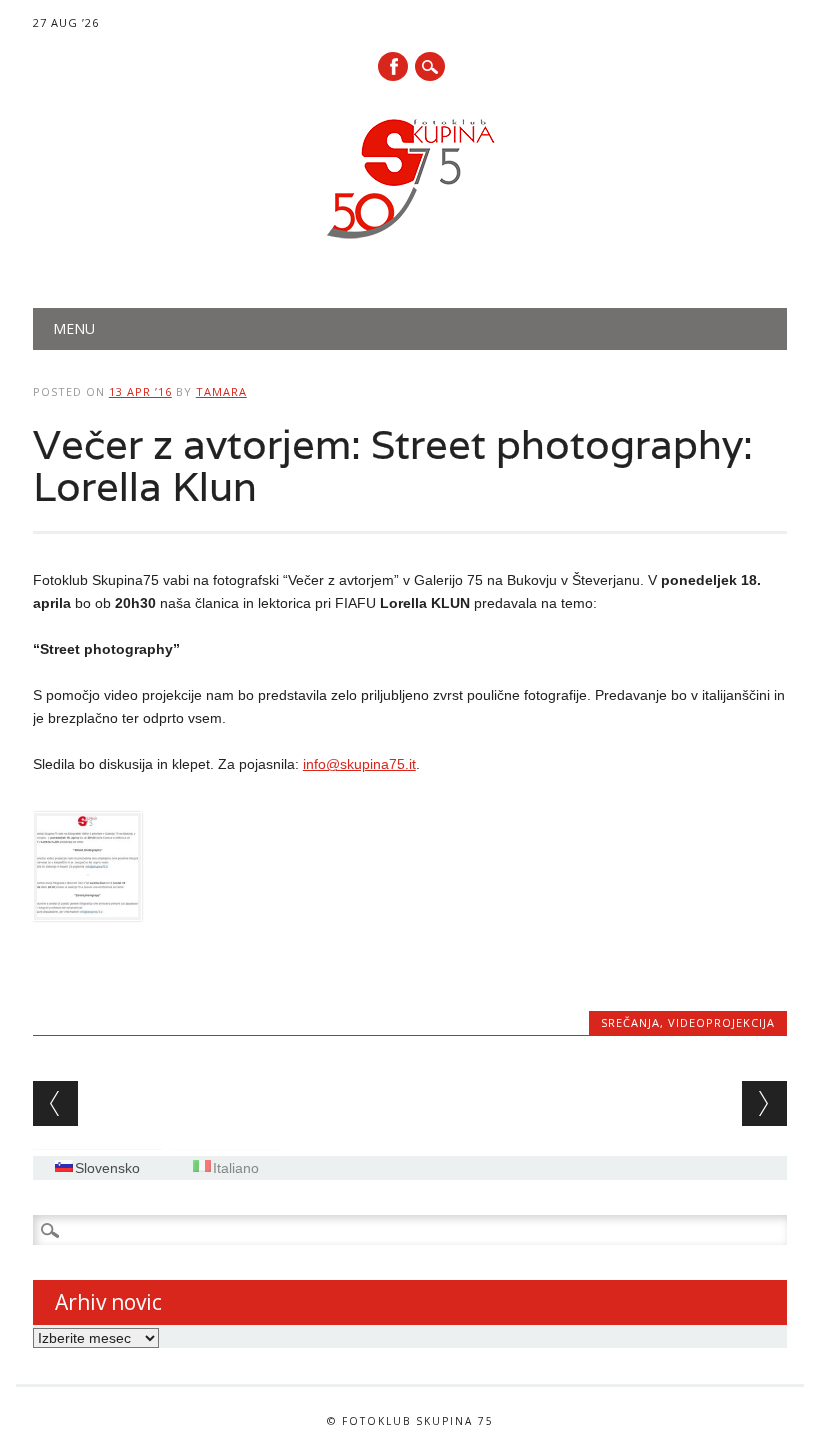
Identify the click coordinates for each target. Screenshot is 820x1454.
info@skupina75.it (359, 764)
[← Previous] (55, 1103)
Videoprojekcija (721, 1022)
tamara (221, 391)
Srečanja (630, 1022)
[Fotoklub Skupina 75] (410, 243)
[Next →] (764, 1103)
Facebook (393, 66)
